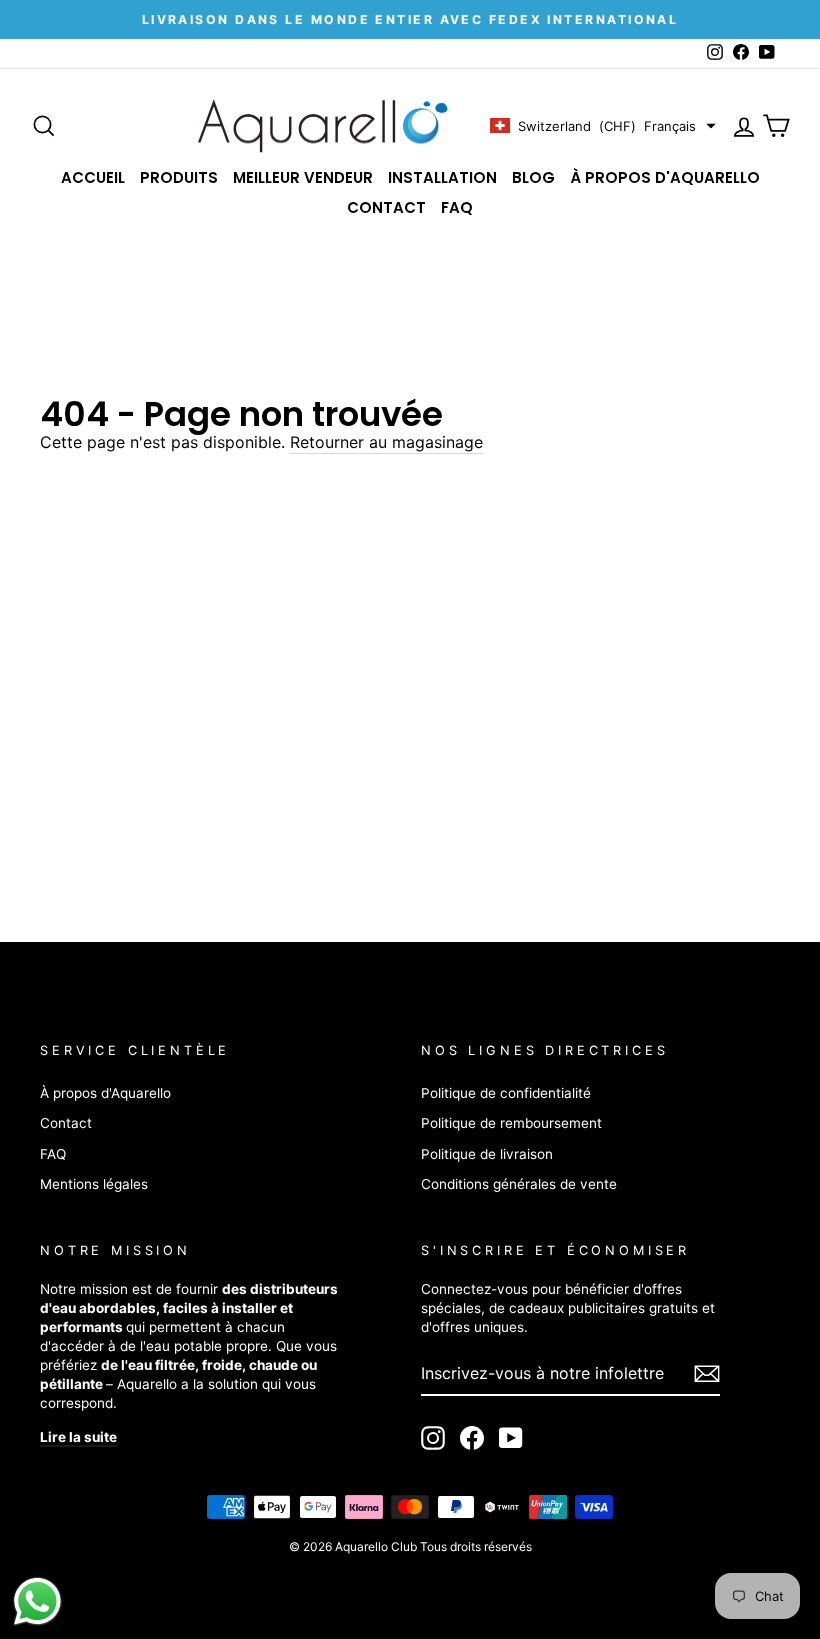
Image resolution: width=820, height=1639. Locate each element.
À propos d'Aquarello (665, 177)
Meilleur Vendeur (303, 177)
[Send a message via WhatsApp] (37, 1601)
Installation (442, 177)
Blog (533, 177)
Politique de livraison (487, 1154)
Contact (386, 207)
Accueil (93, 177)
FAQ (457, 207)
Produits (179, 177)
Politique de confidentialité (506, 1093)
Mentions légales (94, 1184)
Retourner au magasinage (386, 442)
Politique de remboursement (511, 1123)
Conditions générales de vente (519, 1184)
